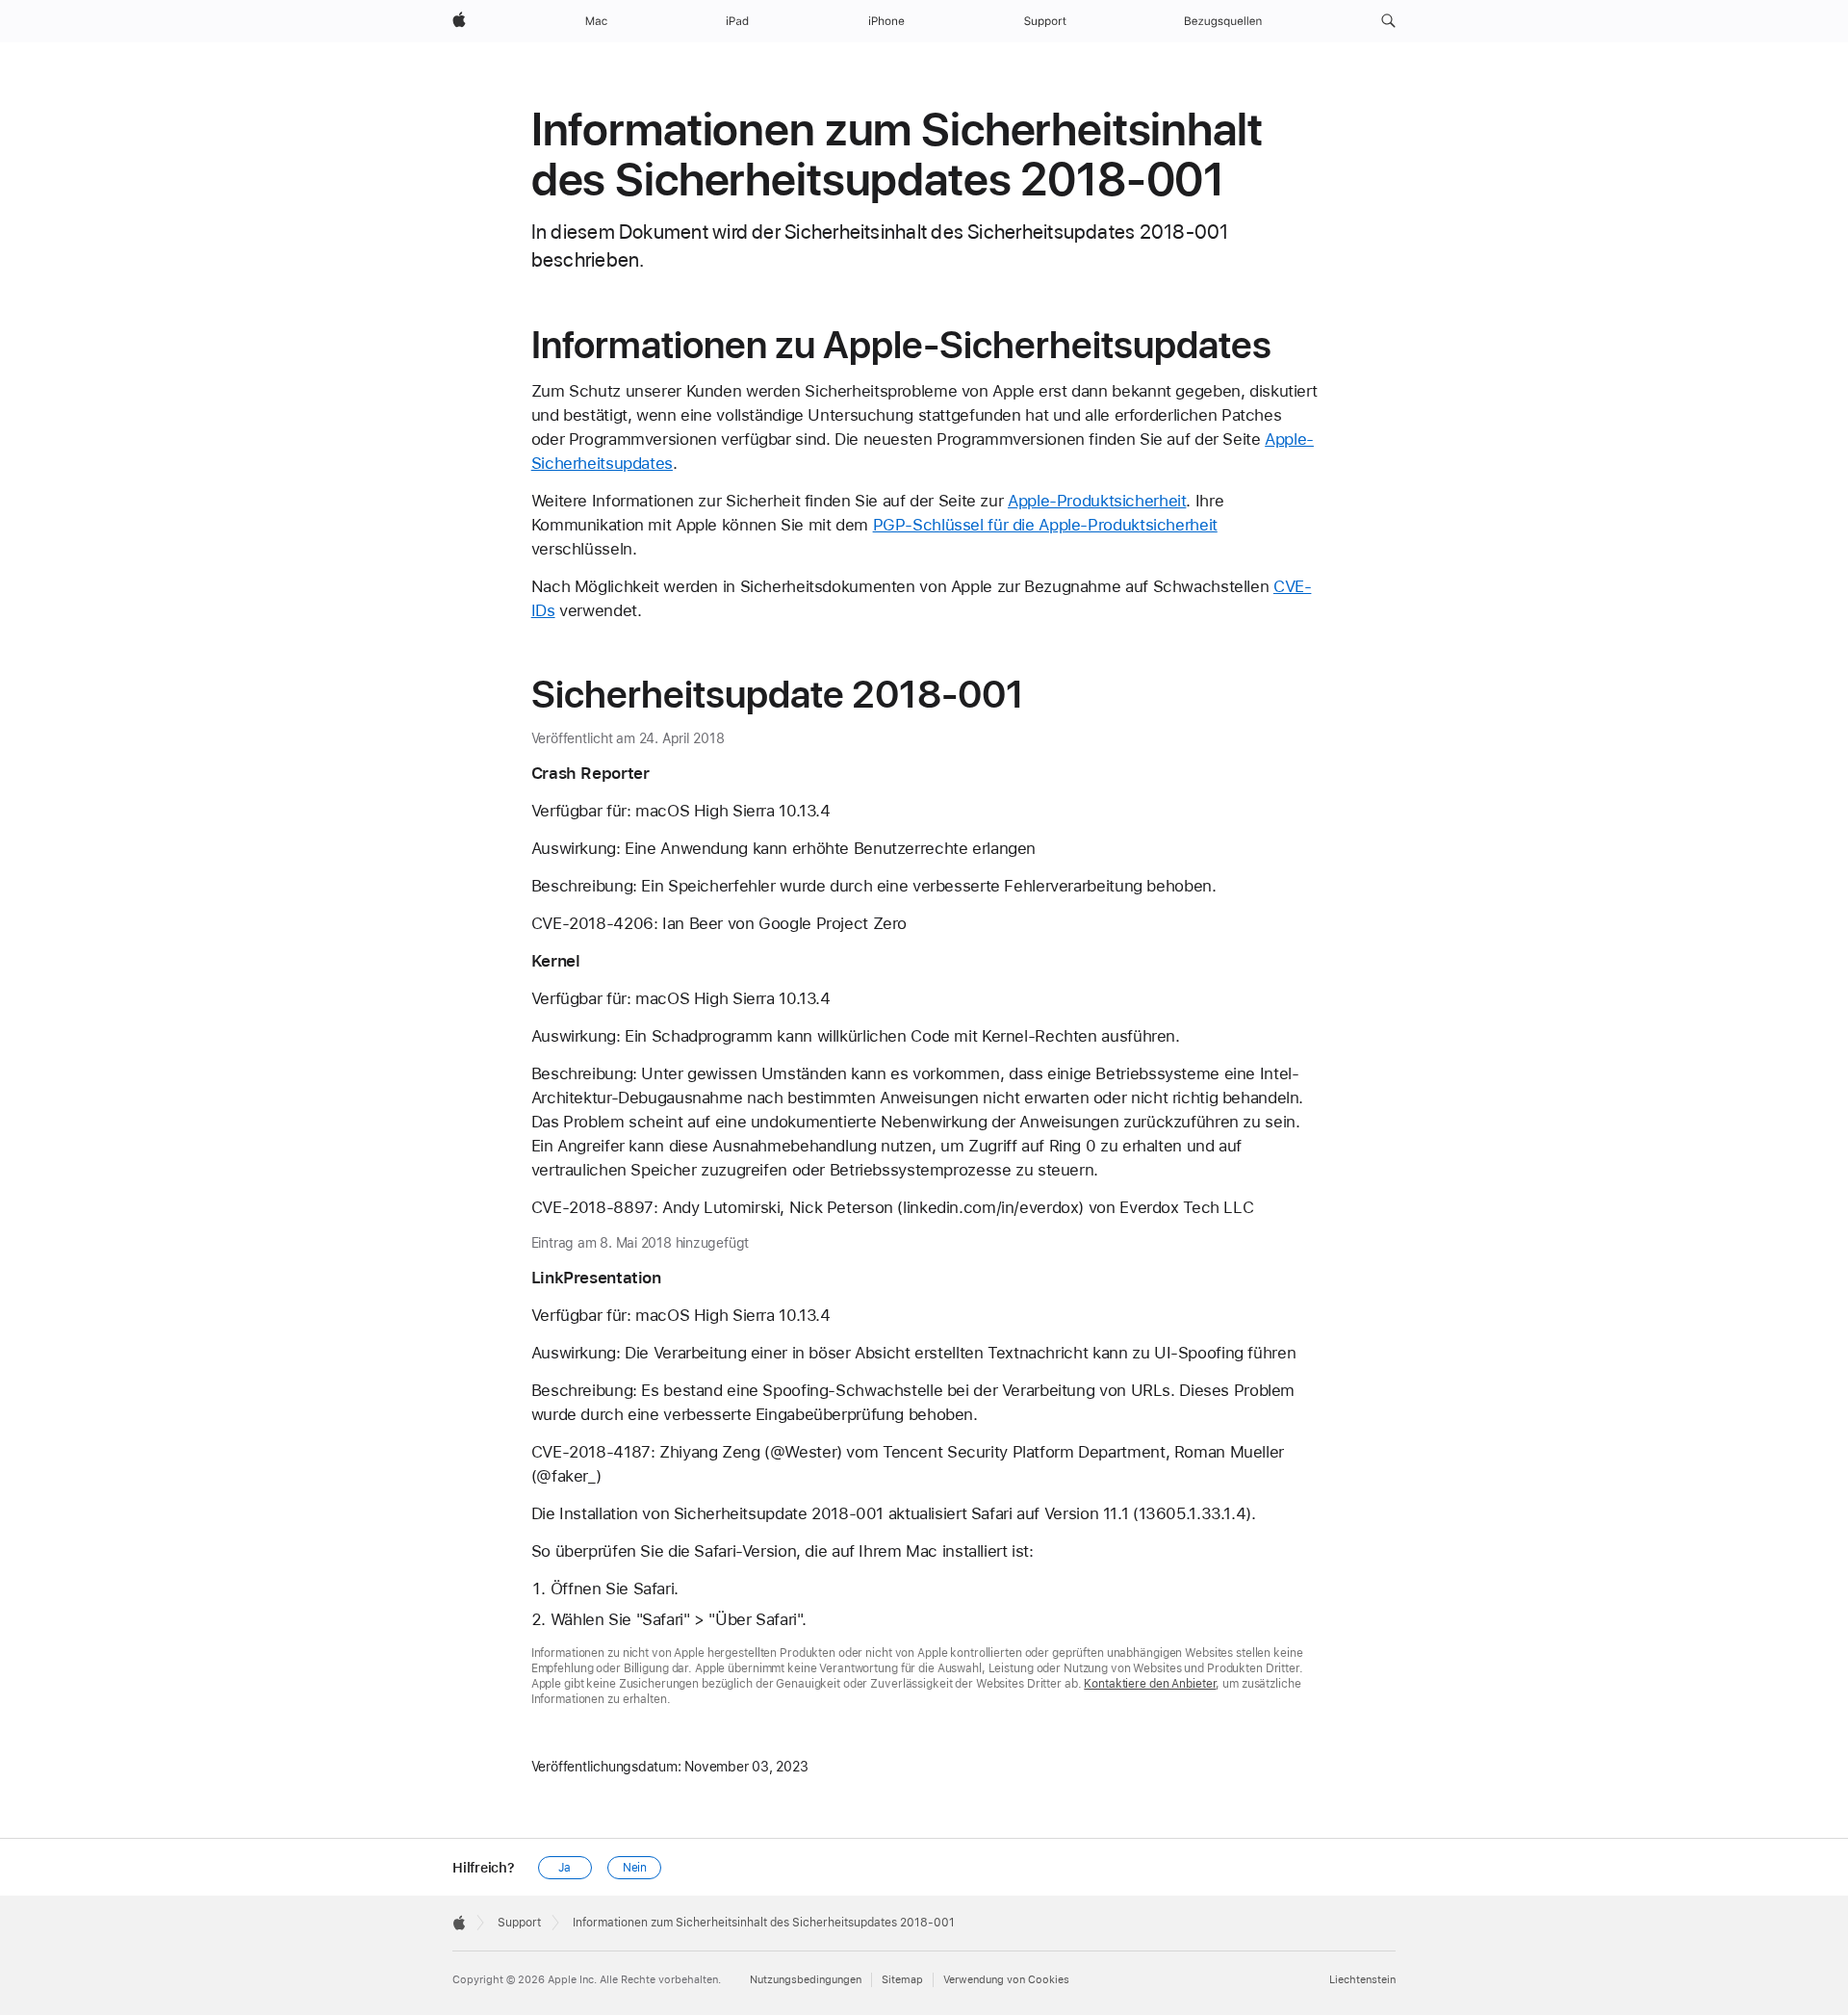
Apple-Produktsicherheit (1097, 501)
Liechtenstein (1362, 1980)
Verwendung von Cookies (1006, 1980)
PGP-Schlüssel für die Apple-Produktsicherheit (1045, 525)
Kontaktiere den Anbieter (1150, 1684)
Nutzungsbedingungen (806, 1980)
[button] (1388, 21)
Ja (565, 1868)
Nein (635, 1868)
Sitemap (902, 1980)
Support (519, 1923)
